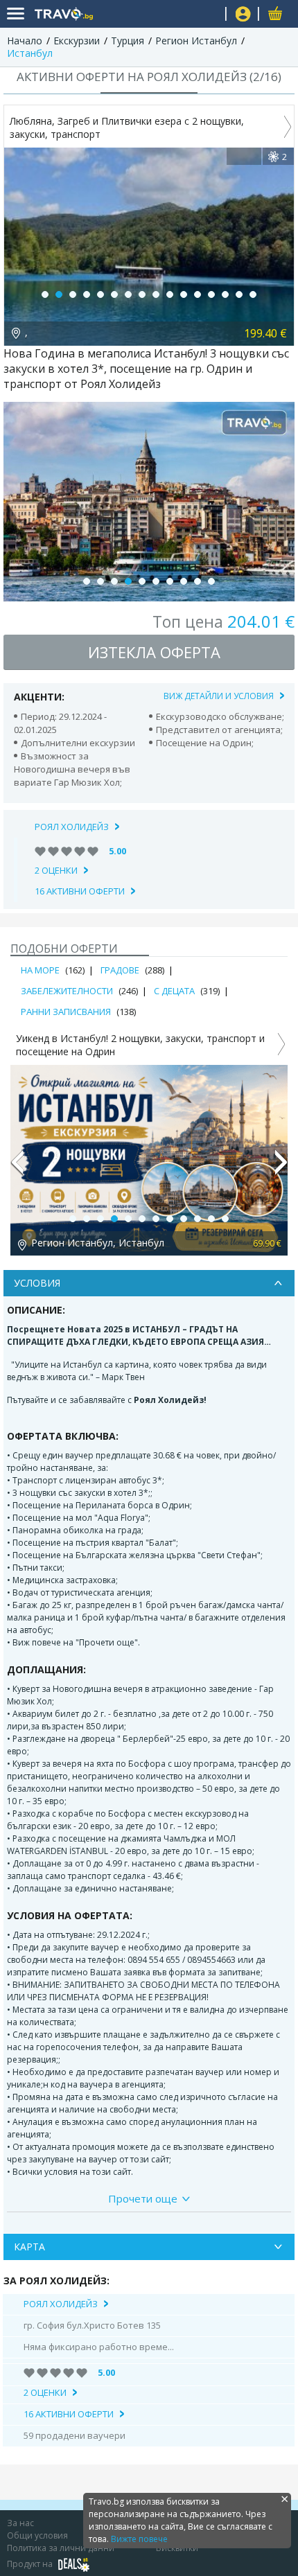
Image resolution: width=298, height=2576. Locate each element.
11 (184, 294)
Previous (17, 1168)
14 (225, 294)
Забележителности (67, 991)
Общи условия (37, 2535)
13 (211, 294)
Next (281, 1168)
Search (210, 14)
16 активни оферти (80, 891)
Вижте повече (139, 2539)
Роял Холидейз (72, 827)
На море (40, 970)
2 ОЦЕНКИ (56, 870)
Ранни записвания (66, 1012)
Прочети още (143, 2198)
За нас (20, 2523)
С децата (174, 991)
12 (198, 294)
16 (253, 294)
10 (170, 294)
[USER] (243, 16)
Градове (120, 970)
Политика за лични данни (61, 2548)
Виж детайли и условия (219, 696)
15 (239, 294)
